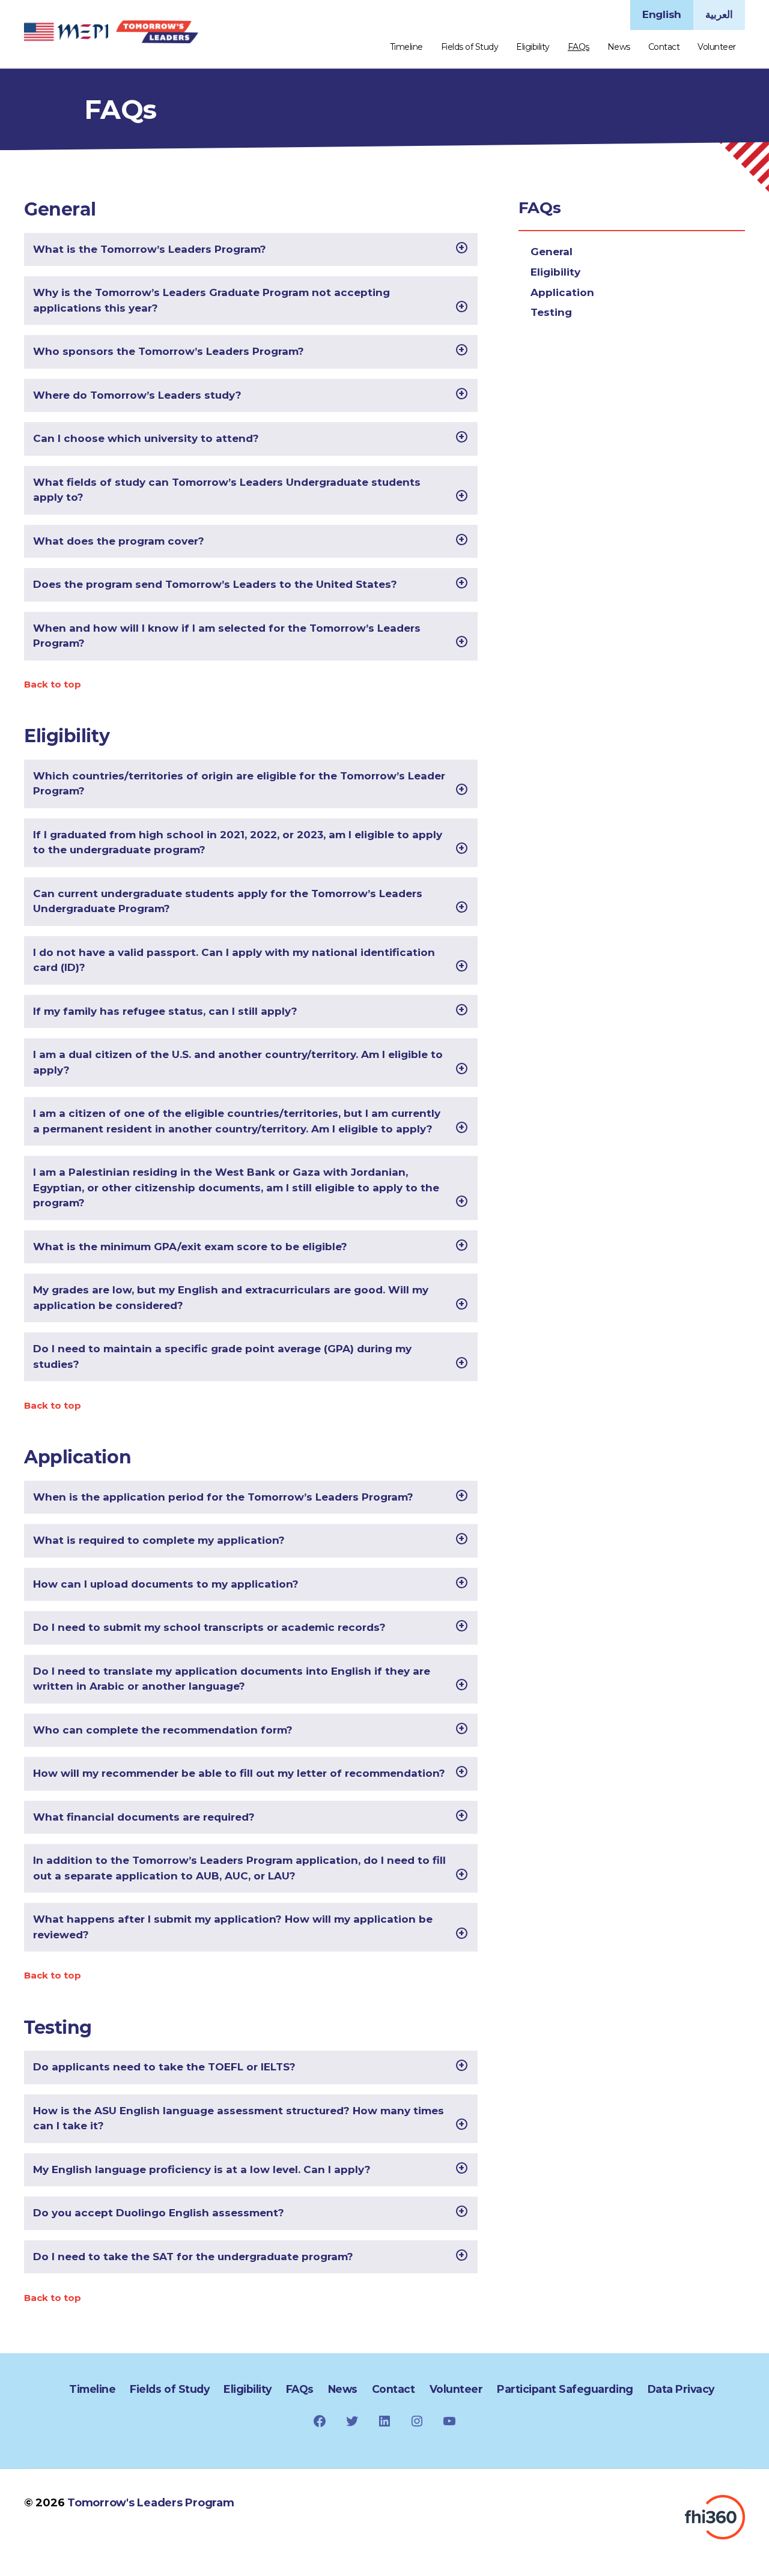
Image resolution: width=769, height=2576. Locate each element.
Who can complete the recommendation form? (163, 1730)
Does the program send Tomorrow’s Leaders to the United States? (215, 584)
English (662, 14)
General (552, 252)
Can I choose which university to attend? (146, 438)
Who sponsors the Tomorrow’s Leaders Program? (169, 351)
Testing (551, 312)
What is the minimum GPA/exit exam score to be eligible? (190, 1247)
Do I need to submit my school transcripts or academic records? (209, 1627)
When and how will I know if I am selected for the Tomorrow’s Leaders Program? (227, 636)
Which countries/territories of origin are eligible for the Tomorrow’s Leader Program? (239, 784)
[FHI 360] (715, 2517)
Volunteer (717, 47)
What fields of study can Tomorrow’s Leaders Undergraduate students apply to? (227, 490)
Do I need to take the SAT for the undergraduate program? (193, 2257)
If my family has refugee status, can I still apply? (165, 1011)
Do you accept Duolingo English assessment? (159, 2213)
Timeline (406, 47)
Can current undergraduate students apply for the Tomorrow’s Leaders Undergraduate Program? (228, 901)
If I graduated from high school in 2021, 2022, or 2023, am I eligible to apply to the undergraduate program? (238, 842)
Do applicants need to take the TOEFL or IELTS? (164, 2067)
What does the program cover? (119, 541)
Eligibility (533, 47)
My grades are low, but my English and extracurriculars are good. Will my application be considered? (231, 1298)
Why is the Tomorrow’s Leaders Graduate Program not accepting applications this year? (211, 300)
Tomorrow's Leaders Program (150, 2503)
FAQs (579, 47)
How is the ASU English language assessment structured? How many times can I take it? (239, 2118)
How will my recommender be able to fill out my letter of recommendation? (239, 1773)
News (619, 47)
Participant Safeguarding (565, 2389)
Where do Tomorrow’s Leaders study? (137, 395)
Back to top (53, 684)
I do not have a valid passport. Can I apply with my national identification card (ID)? (234, 960)
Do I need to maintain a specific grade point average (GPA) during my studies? (222, 1356)
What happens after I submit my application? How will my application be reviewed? (233, 1927)
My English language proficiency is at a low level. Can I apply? (202, 2169)
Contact (664, 47)
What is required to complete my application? (159, 1540)
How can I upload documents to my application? (166, 1584)
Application (562, 292)
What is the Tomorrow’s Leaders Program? (150, 249)
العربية (719, 14)
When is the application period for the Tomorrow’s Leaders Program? (223, 1497)
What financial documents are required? (144, 1817)
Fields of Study (470, 47)
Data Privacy (681, 2389)
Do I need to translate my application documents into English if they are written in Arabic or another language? (232, 1679)
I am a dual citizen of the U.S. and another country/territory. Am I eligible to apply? (238, 1062)
